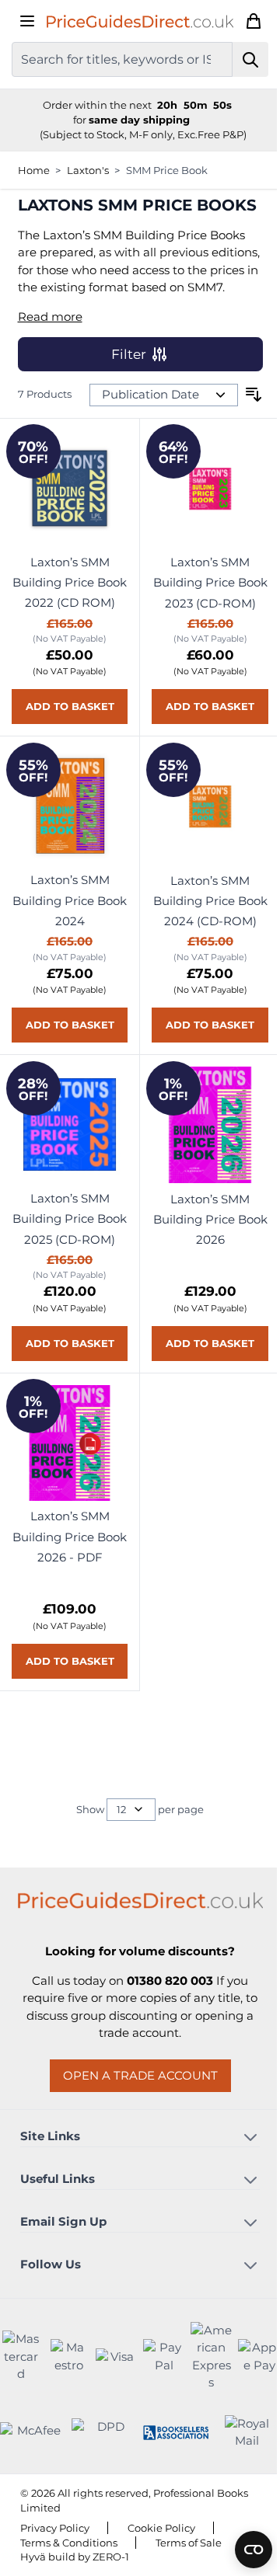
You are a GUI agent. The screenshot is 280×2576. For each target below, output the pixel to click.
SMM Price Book (167, 170)
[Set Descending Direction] (242, 433)
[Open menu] (27, 21)
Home (34, 170)
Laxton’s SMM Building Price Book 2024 (66, 957)
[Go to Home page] (138, 21)
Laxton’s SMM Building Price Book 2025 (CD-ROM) (67, 1290)
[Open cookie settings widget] (242, 2550)
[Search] (239, 59)
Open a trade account (134, 2150)
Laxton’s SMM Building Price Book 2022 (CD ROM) (66, 625)
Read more (50, 354)
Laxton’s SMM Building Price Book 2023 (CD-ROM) (201, 625)
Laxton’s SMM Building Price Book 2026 (201, 1290)
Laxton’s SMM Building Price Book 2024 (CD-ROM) (201, 958)
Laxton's (88, 170)
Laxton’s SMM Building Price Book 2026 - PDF (67, 1612)
